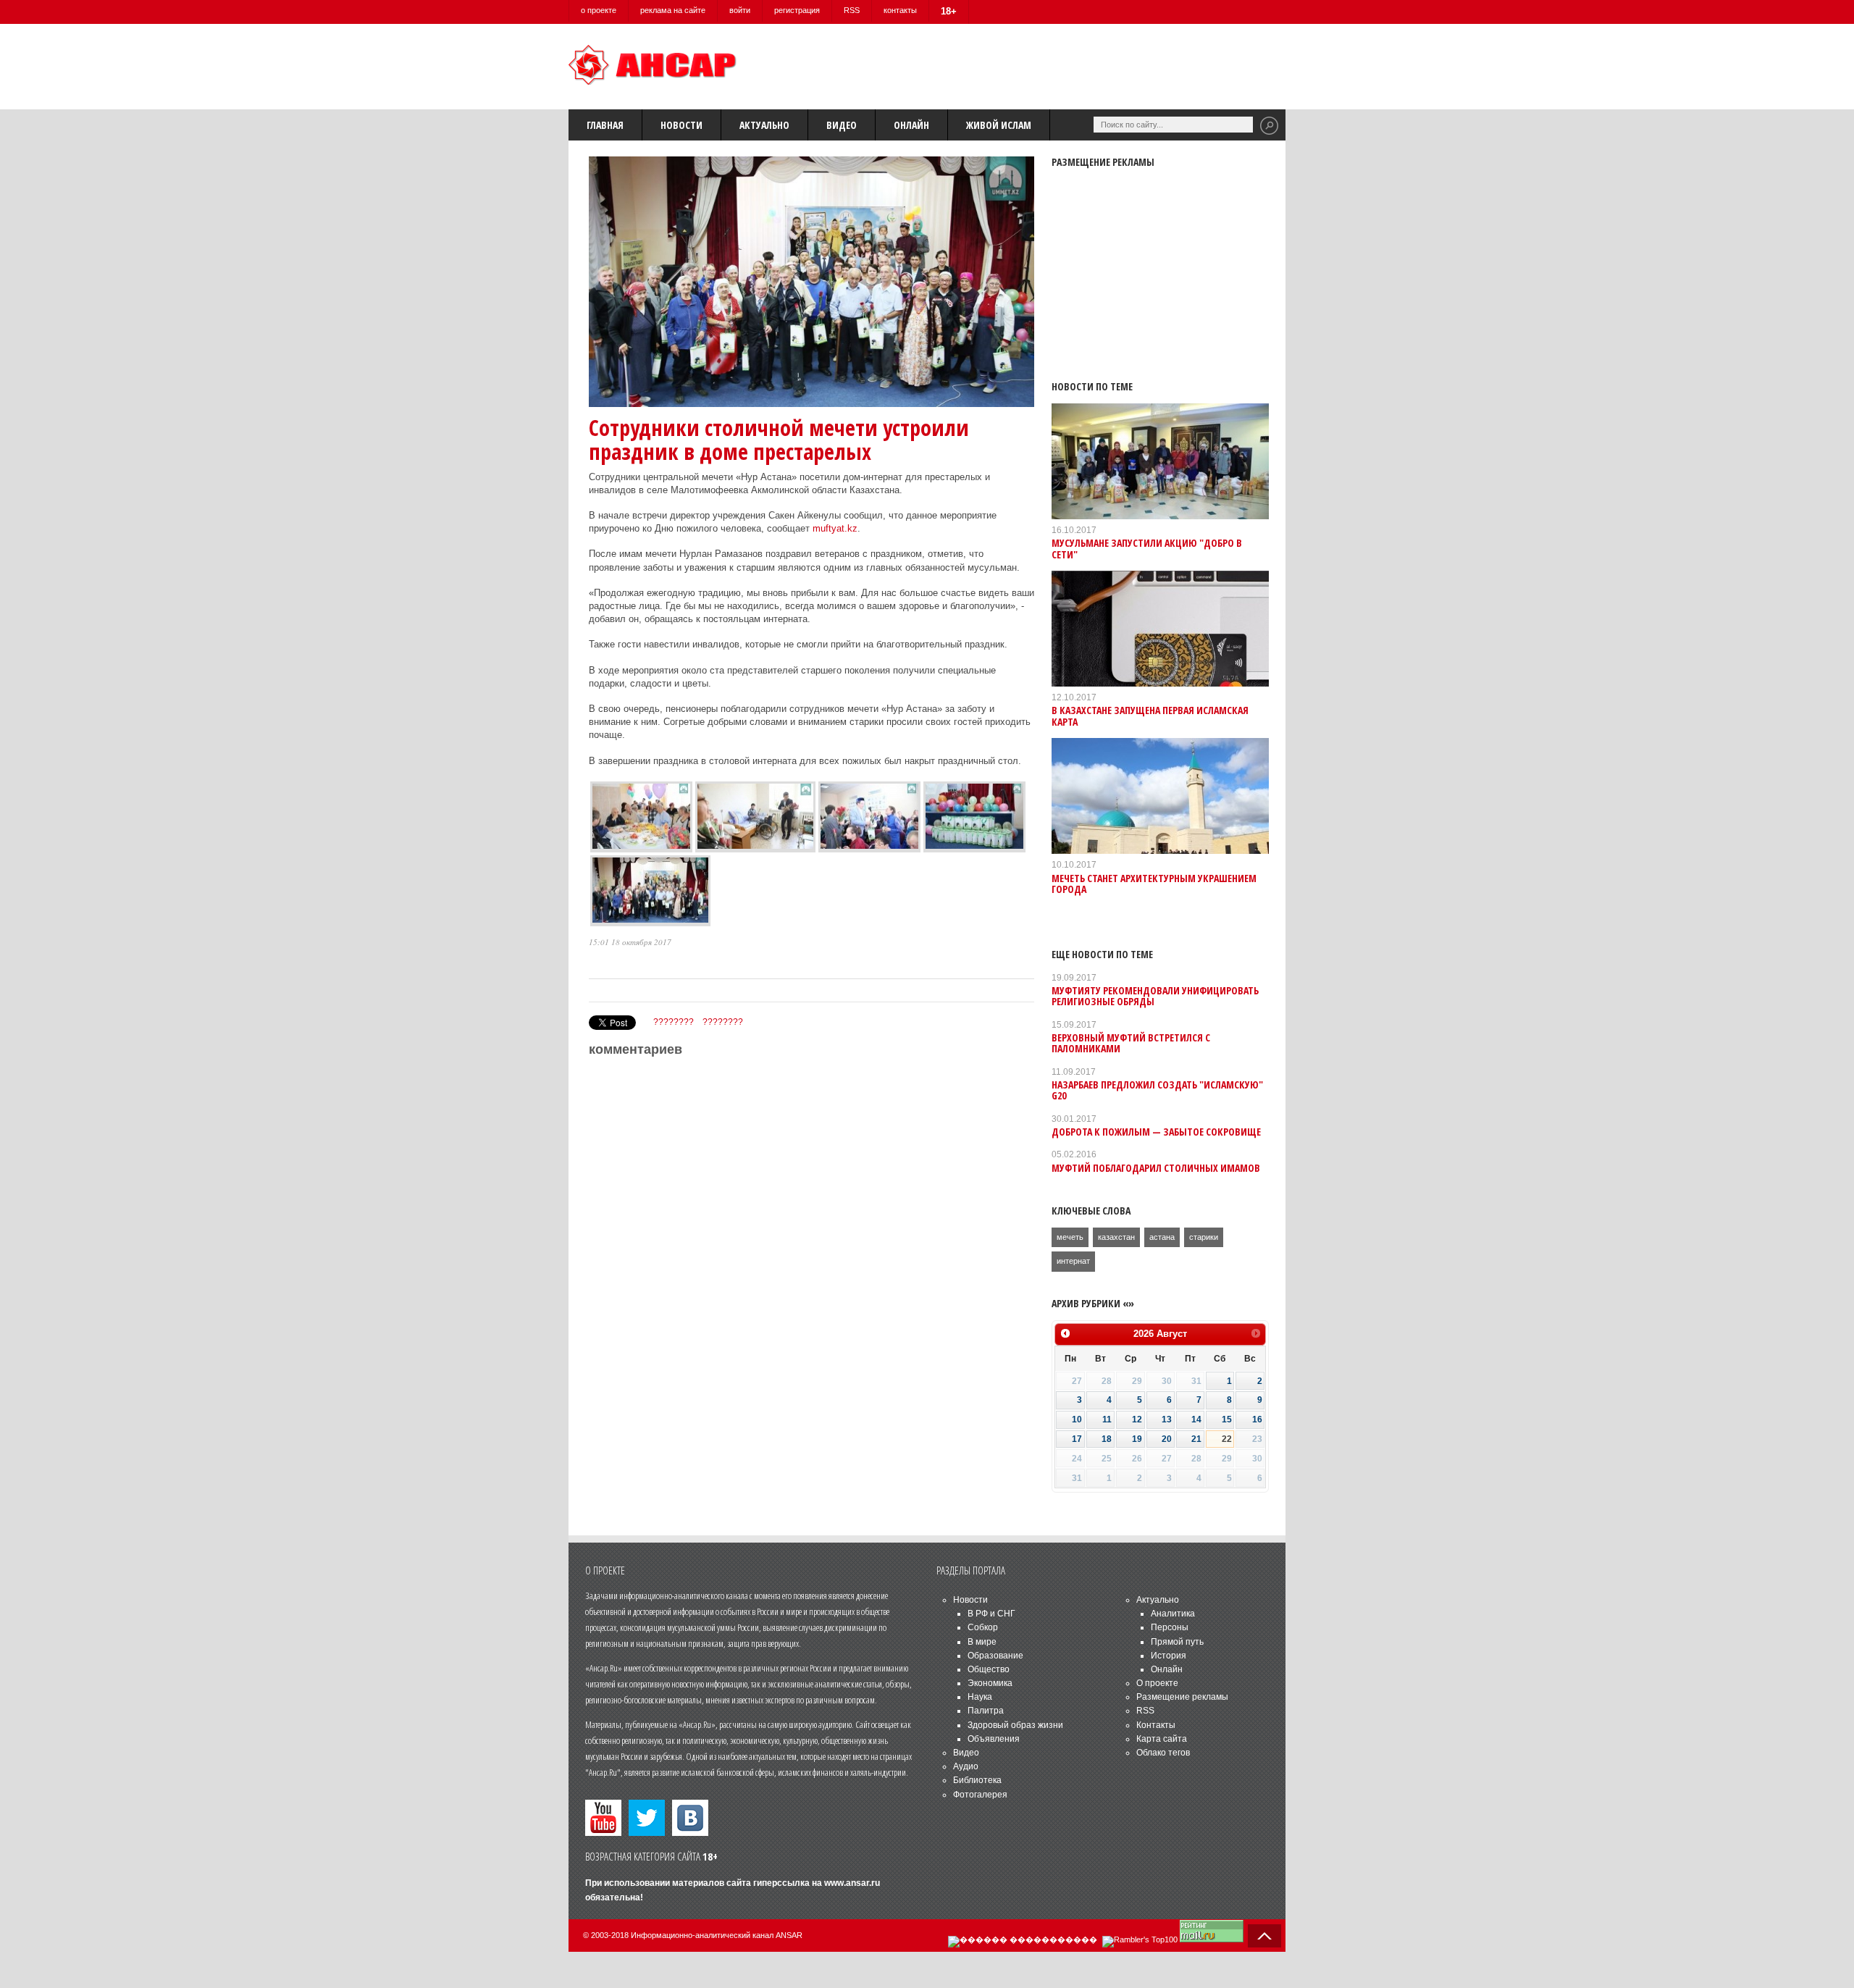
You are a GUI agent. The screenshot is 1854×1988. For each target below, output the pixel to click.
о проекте (599, 10)
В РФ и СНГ (991, 1614)
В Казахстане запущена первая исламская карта (1150, 716)
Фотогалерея (980, 1795)
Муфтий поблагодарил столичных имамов (1156, 1168)
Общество (989, 1669)
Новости (681, 125)
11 (1107, 1419)
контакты (900, 10)
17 (1077, 1439)
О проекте (1157, 1683)
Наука (980, 1697)
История (1169, 1656)
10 (1077, 1419)
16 (1257, 1419)
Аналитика (1173, 1614)
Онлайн (911, 125)
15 (1227, 1419)
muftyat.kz (835, 528)
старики (1204, 1237)
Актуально (764, 125)
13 (1167, 1419)
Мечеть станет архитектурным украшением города (1154, 884)
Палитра (986, 1711)
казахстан (1116, 1237)
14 (1196, 1419)
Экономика (990, 1683)
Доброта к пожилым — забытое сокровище (1156, 1132)
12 (1137, 1419)
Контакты (1156, 1725)
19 (1137, 1439)
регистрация (797, 10)
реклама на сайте (673, 10)
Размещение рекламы (1182, 1697)
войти (740, 10)
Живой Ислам (999, 125)
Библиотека (977, 1780)
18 (1107, 1439)
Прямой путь (1177, 1642)
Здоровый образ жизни (1015, 1725)
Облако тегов (1163, 1753)
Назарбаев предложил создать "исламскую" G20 (1157, 1090)
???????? (674, 1022)
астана (1162, 1237)
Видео (842, 125)
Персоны (1170, 1627)
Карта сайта (1162, 1739)
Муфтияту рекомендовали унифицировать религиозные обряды (1155, 996)
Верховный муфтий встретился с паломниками (1131, 1043)
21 (1196, 1439)
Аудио (966, 1766)
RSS (852, 10)
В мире (982, 1642)
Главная (605, 125)
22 (1227, 1439)
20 (1167, 1439)
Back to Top (1264, 1936)
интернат (1073, 1261)
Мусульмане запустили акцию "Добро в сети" (1147, 548)
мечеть (1070, 1237)
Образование (995, 1656)
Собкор (983, 1627)
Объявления (994, 1739)
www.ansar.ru (852, 1883)
